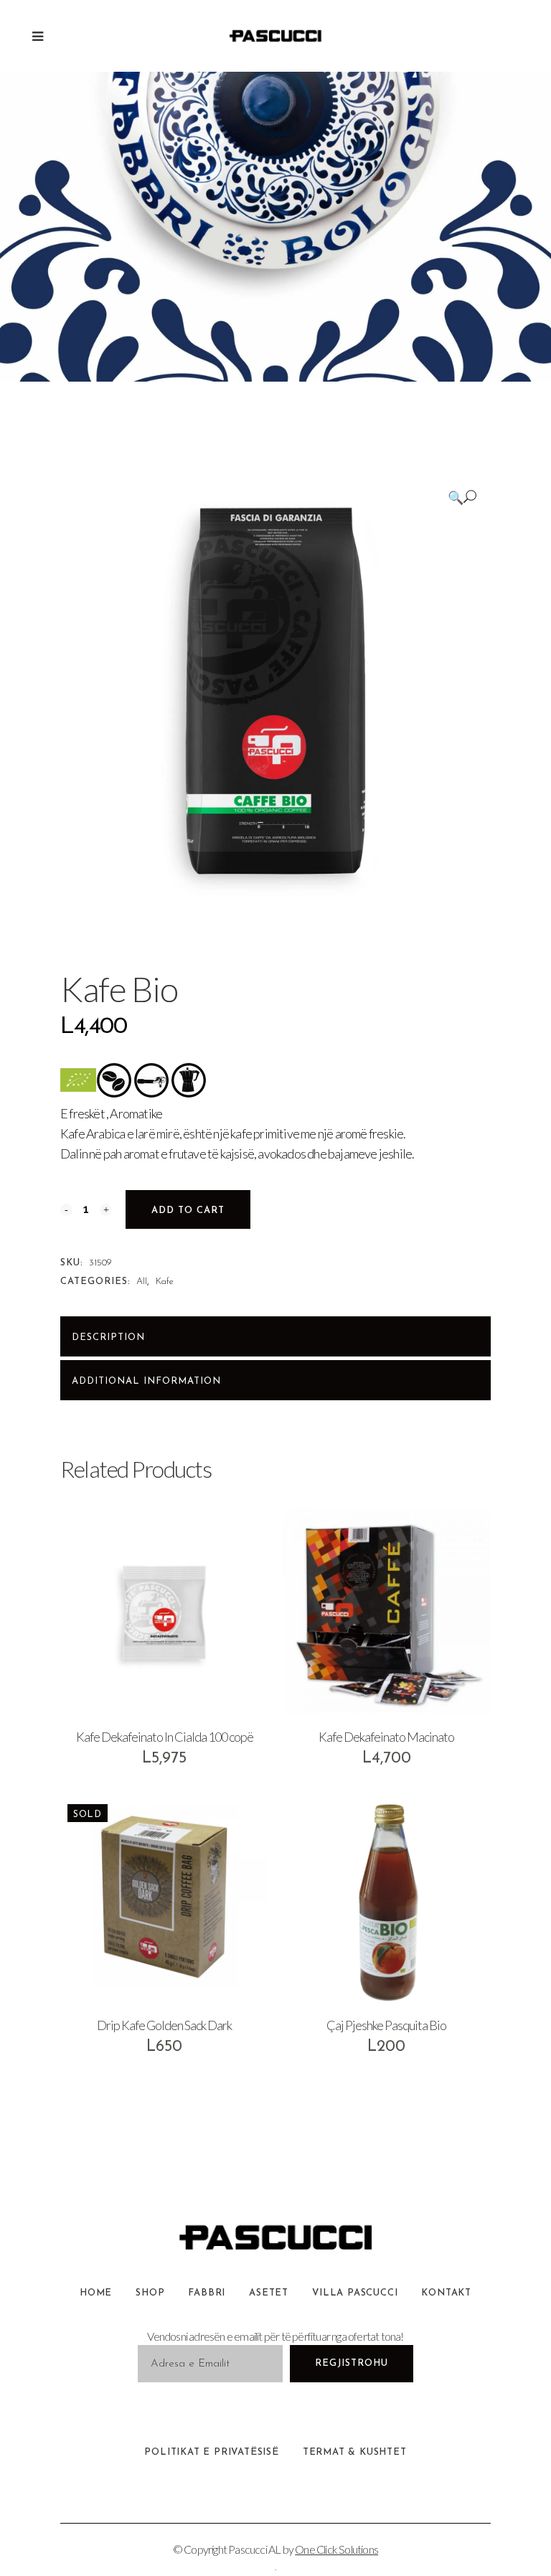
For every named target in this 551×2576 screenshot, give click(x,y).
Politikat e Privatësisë (211, 2452)
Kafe (165, 1282)
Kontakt (446, 2293)
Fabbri (207, 2293)
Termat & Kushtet (355, 2452)
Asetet (269, 2293)
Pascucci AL (254, 2549)
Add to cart (188, 1211)
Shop (150, 2293)
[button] (462, 497)
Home (96, 2293)
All (142, 1282)
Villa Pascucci (355, 2293)
